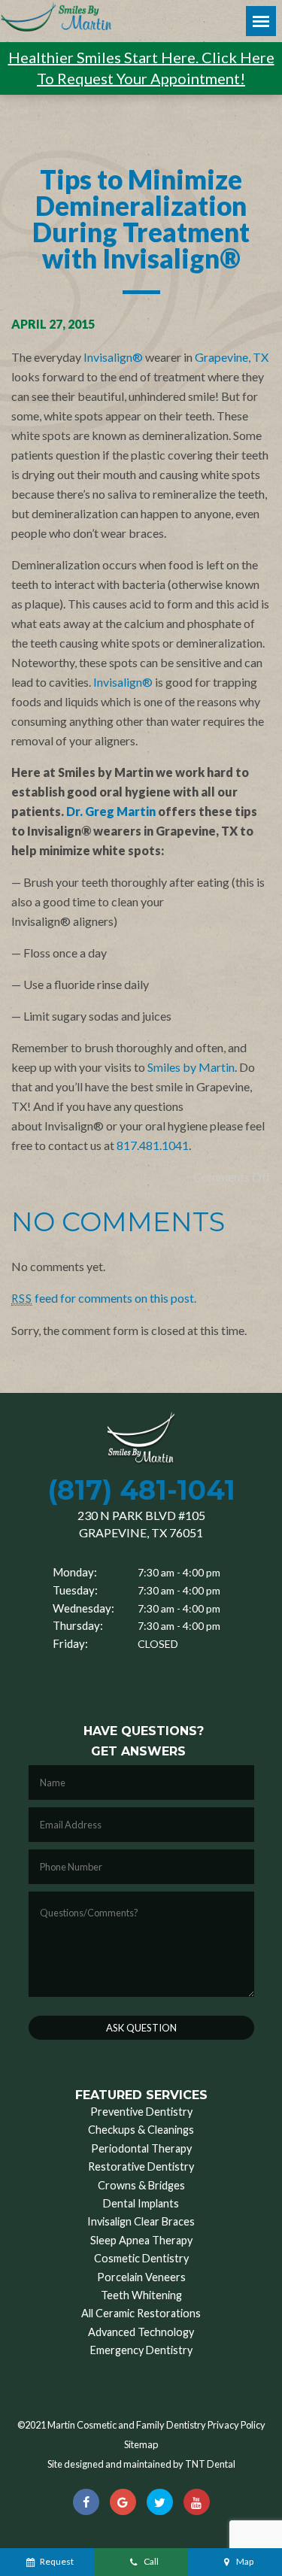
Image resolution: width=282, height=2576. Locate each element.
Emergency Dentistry (141, 2350)
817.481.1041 (153, 1145)
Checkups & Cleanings (141, 2130)
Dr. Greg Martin (111, 811)
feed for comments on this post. (104, 1298)
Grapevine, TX (232, 357)
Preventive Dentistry (141, 2112)
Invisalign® (113, 357)
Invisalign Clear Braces (141, 2221)
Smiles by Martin (191, 1067)
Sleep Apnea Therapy (141, 2240)
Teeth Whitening (141, 2295)
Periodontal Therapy (141, 2148)
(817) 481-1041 (141, 1490)
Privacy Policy (237, 2425)
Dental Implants (141, 2203)
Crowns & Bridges (141, 2185)
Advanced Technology (141, 2332)
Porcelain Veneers (141, 2277)
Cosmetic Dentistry (141, 2258)
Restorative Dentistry (141, 2166)
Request (57, 2561)
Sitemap (141, 2444)
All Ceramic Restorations (141, 2313)
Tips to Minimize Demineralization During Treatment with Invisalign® (141, 218)
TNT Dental (210, 2464)
